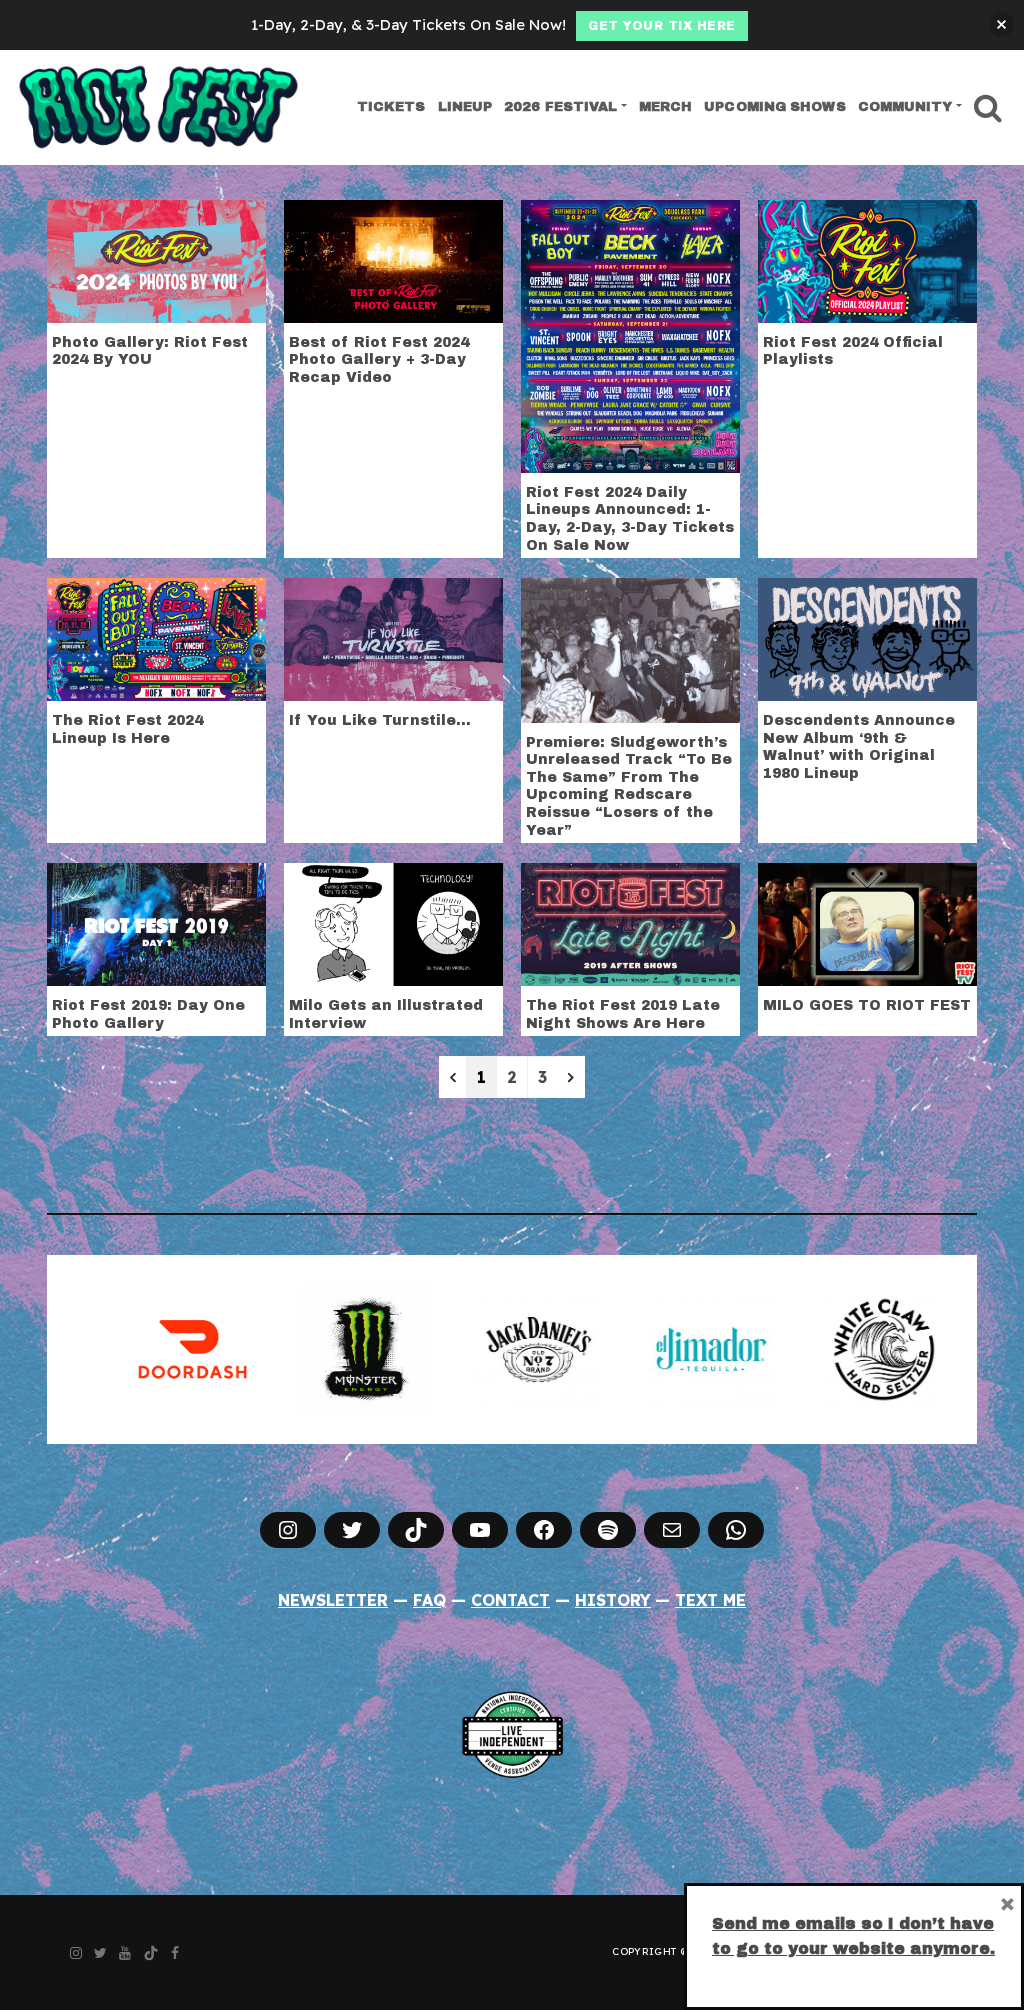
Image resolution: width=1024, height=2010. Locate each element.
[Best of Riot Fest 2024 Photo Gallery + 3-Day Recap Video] (393, 259)
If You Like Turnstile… (380, 720)
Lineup (465, 107)
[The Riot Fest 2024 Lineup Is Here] (156, 638)
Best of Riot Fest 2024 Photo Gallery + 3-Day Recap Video (379, 360)
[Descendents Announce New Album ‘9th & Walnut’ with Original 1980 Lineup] (867, 638)
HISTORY (613, 1600)
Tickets (391, 107)
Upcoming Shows (774, 107)
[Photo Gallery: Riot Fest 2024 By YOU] (156, 259)
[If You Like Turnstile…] (393, 638)
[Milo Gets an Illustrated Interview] (393, 923)
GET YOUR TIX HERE (662, 26)
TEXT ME (710, 1600)
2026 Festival (560, 107)
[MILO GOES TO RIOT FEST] (867, 923)
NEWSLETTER (333, 1600)
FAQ (429, 1600)
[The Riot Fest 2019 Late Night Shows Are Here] (630, 923)
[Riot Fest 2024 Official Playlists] (867, 259)
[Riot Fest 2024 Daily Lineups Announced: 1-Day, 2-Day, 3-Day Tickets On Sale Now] (630, 334)
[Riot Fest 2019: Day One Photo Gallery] (156, 923)
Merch (666, 107)
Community (905, 107)
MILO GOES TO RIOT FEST (867, 1005)
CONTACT (510, 1600)
